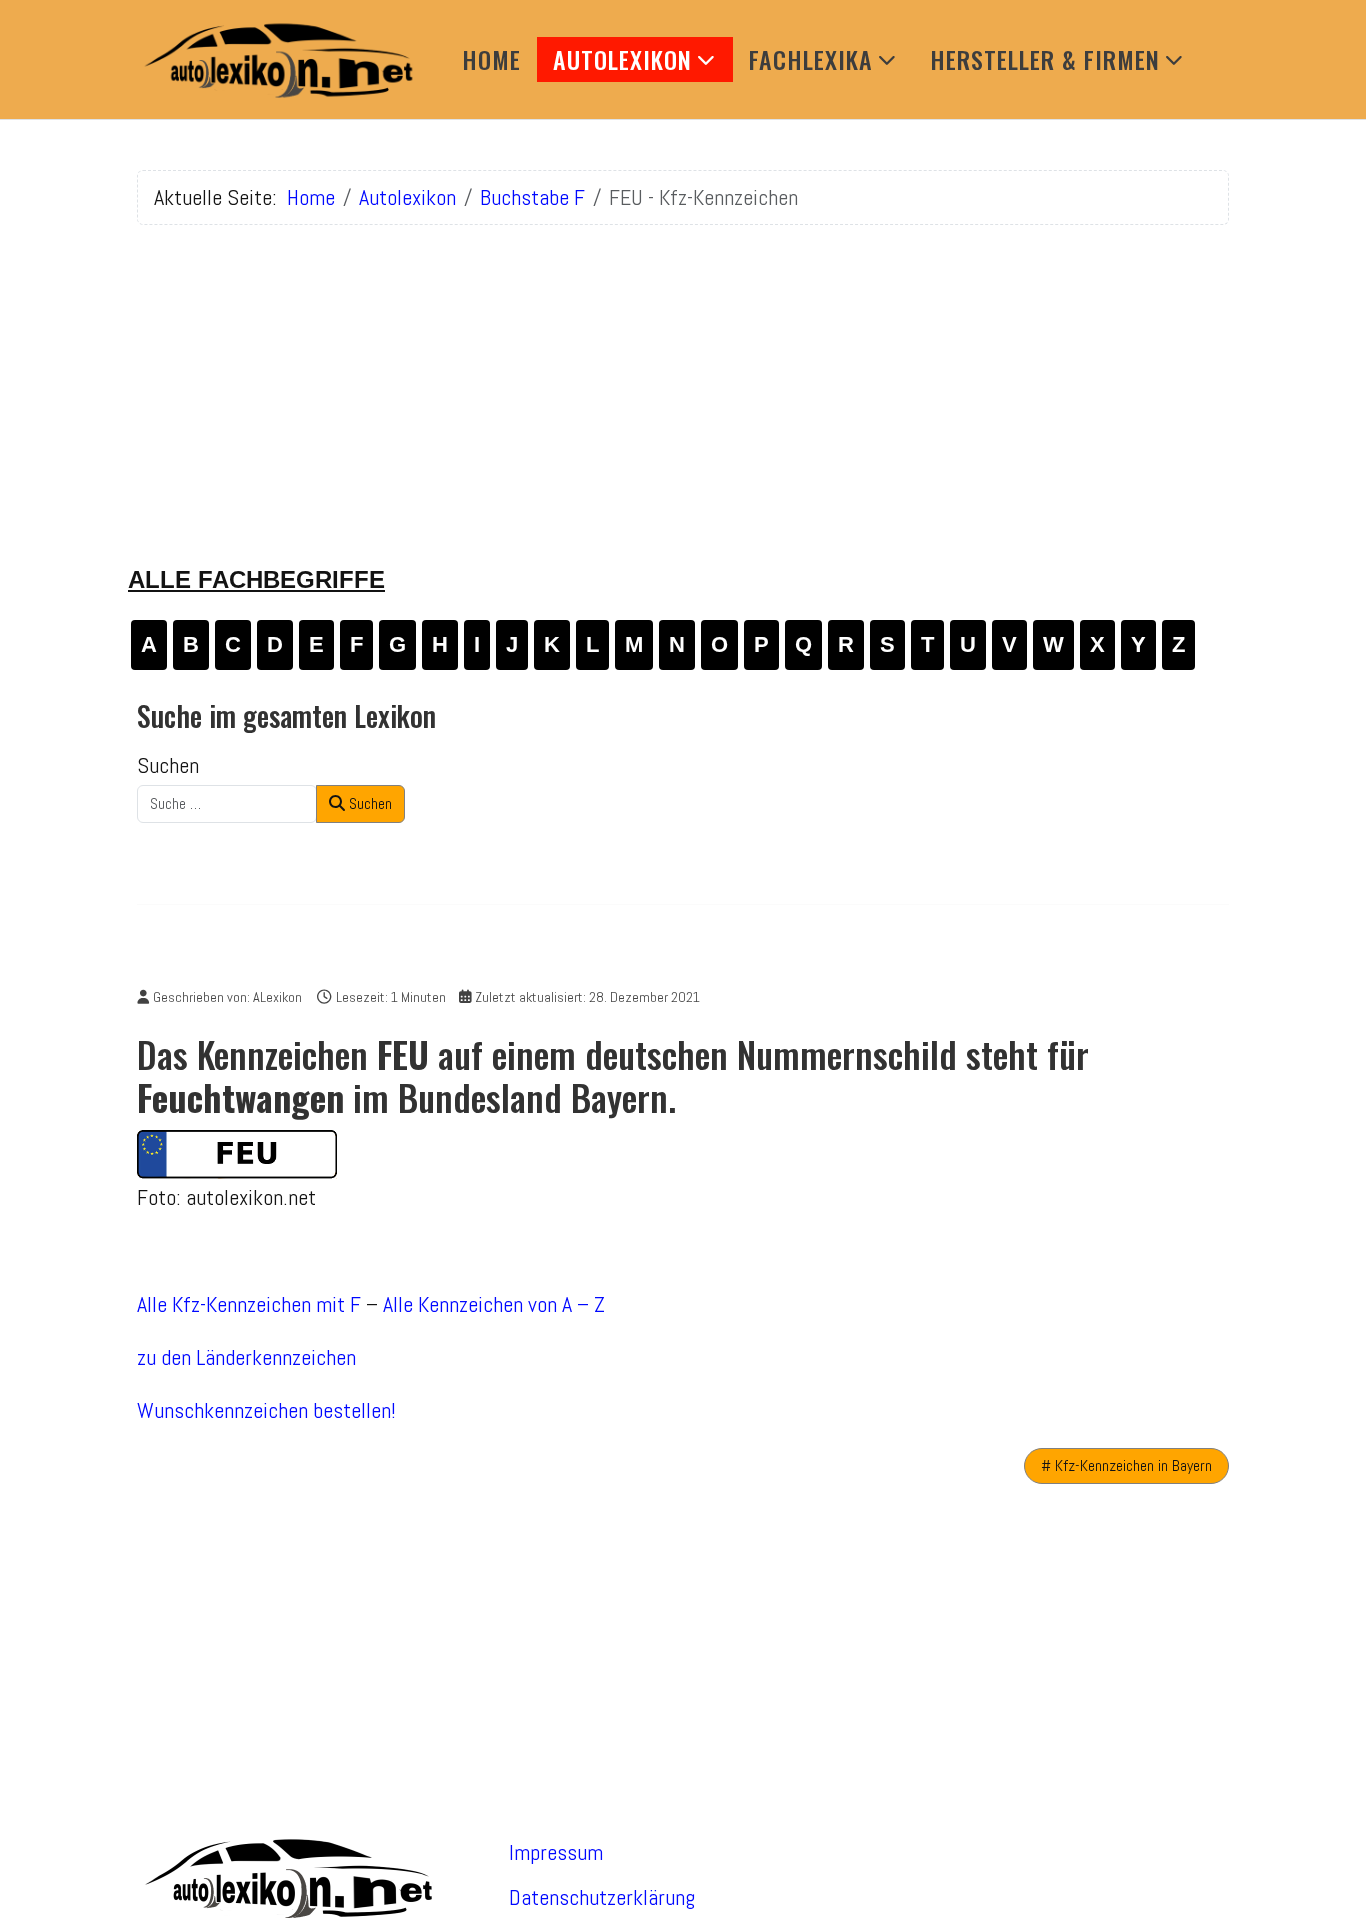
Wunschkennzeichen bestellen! (266, 1410)
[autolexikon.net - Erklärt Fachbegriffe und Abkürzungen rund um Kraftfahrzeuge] (277, 59)
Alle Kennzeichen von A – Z (494, 1304)
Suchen (168, 765)
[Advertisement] (683, 381)
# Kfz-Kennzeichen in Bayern (1126, 1465)
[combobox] (227, 804)
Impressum (556, 1852)
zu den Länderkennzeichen (246, 1357)
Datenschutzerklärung (602, 1897)
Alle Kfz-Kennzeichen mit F (249, 1304)
